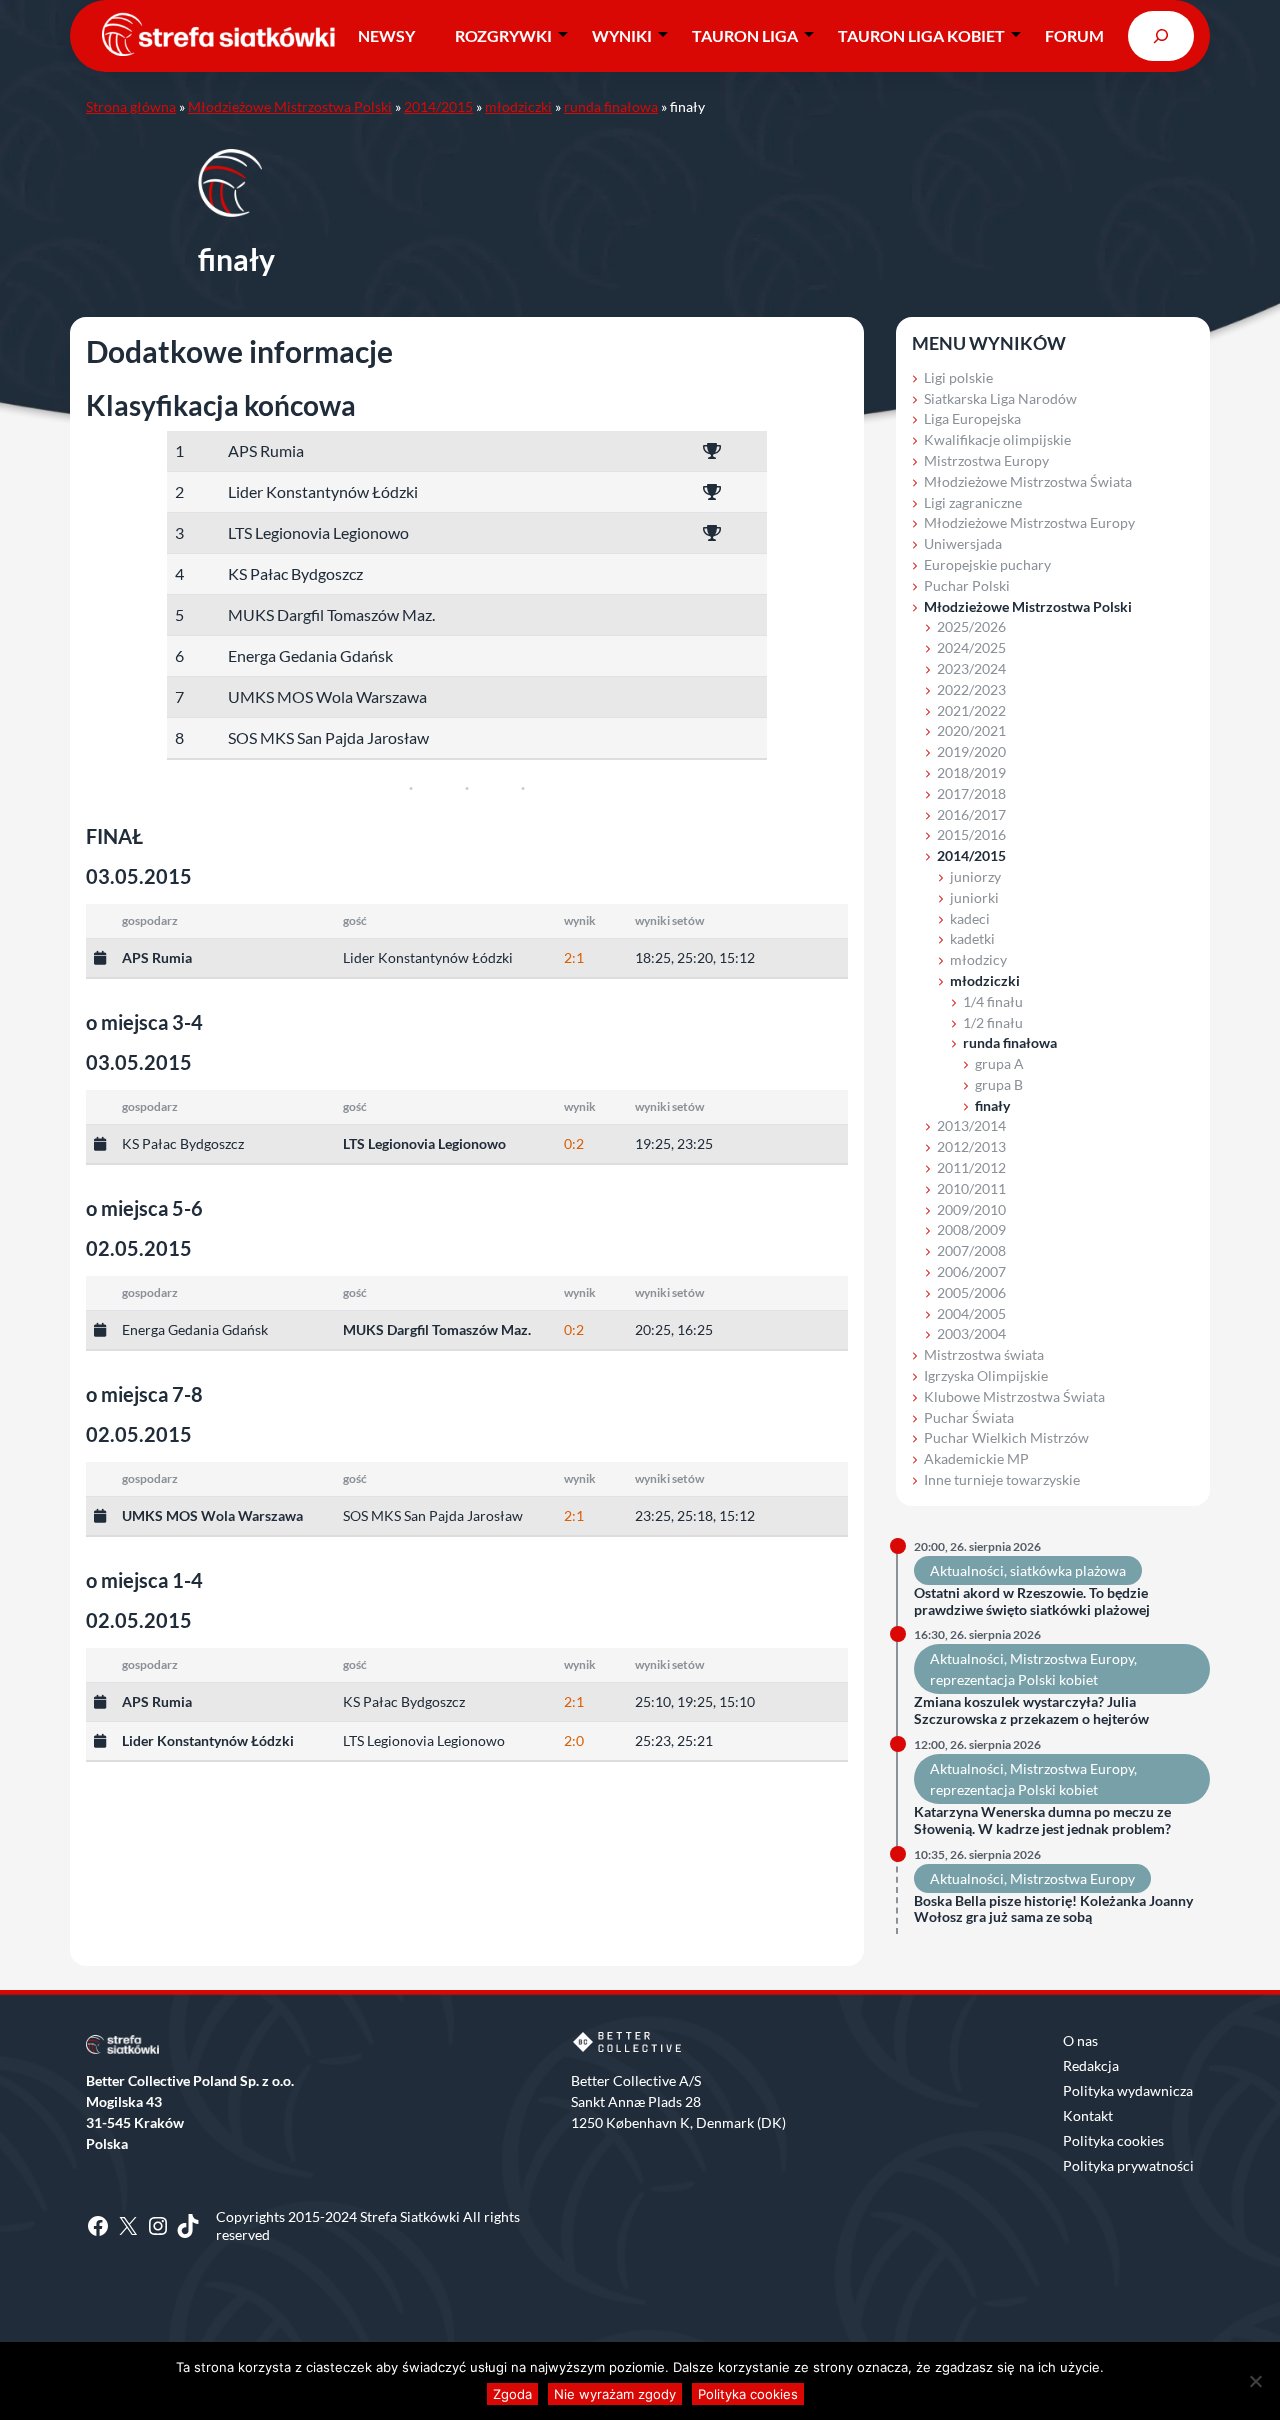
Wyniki (622, 35)
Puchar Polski (967, 585)
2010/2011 (971, 1188)
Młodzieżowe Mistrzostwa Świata (1028, 481)
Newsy (386, 35)
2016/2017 (971, 814)
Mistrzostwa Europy (986, 460)
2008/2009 (971, 1229)
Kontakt (1088, 2115)
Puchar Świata (969, 1417)
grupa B (999, 1084)
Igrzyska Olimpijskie (986, 1375)
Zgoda (512, 2394)
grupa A (999, 1063)
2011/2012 (971, 1167)
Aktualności (967, 1570)
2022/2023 (971, 689)
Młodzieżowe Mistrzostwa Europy (1029, 522)
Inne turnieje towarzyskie (1002, 1479)
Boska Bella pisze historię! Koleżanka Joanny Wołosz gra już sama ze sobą (1053, 1909)
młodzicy (978, 959)
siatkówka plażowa (1068, 1570)
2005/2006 (971, 1292)
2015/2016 (971, 834)
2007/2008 (971, 1250)
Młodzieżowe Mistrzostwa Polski (290, 106)
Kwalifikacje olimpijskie (997, 439)
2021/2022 (971, 710)
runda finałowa (611, 106)
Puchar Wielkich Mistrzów (1006, 1437)
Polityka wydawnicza (1128, 2090)
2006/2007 (971, 1271)
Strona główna (131, 106)
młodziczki (518, 106)
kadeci (970, 918)
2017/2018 (971, 793)
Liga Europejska (972, 418)
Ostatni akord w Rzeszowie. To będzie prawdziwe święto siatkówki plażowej (1032, 1601)
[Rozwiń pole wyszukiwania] (1161, 35)
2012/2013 (971, 1146)
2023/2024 (971, 668)
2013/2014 (971, 1125)
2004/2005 (971, 1313)
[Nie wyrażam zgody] (1255, 2381)
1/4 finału (993, 1001)
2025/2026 (971, 626)
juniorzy (975, 876)
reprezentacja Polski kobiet (1014, 1679)
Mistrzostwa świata (984, 1354)
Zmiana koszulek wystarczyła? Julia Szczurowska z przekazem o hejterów (1031, 1710)
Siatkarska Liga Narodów (1000, 398)
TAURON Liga (745, 35)
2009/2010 (971, 1209)
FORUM (1074, 35)
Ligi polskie (958, 377)
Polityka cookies (1113, 2140)
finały (992, 1105)
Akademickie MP (976, 1458)
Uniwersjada (963, 543)
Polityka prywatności (1128, 2165)
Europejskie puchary (987, 564)
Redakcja (1091, 2065)
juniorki (974, 897)
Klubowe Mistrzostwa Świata (1014, 1396)
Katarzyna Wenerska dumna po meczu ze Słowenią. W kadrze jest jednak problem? (1042, 1820)
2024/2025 (971, 647)
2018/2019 (971, 772)
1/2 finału (993, 1022)
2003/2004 (971, 1333)
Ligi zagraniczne (973, 502)
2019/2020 (971, 751)
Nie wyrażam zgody (615, 2394)
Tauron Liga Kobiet (921, 35)
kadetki (972, 938)
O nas (1080, 2040)
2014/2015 (438, 106)
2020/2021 (971, 730)
